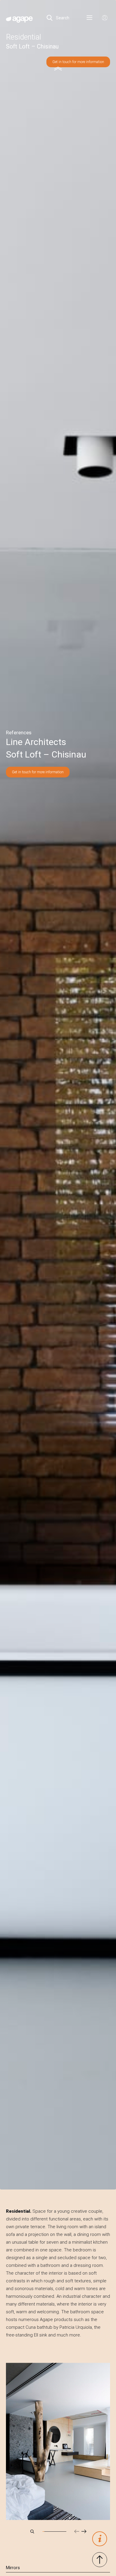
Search (62, 18)
